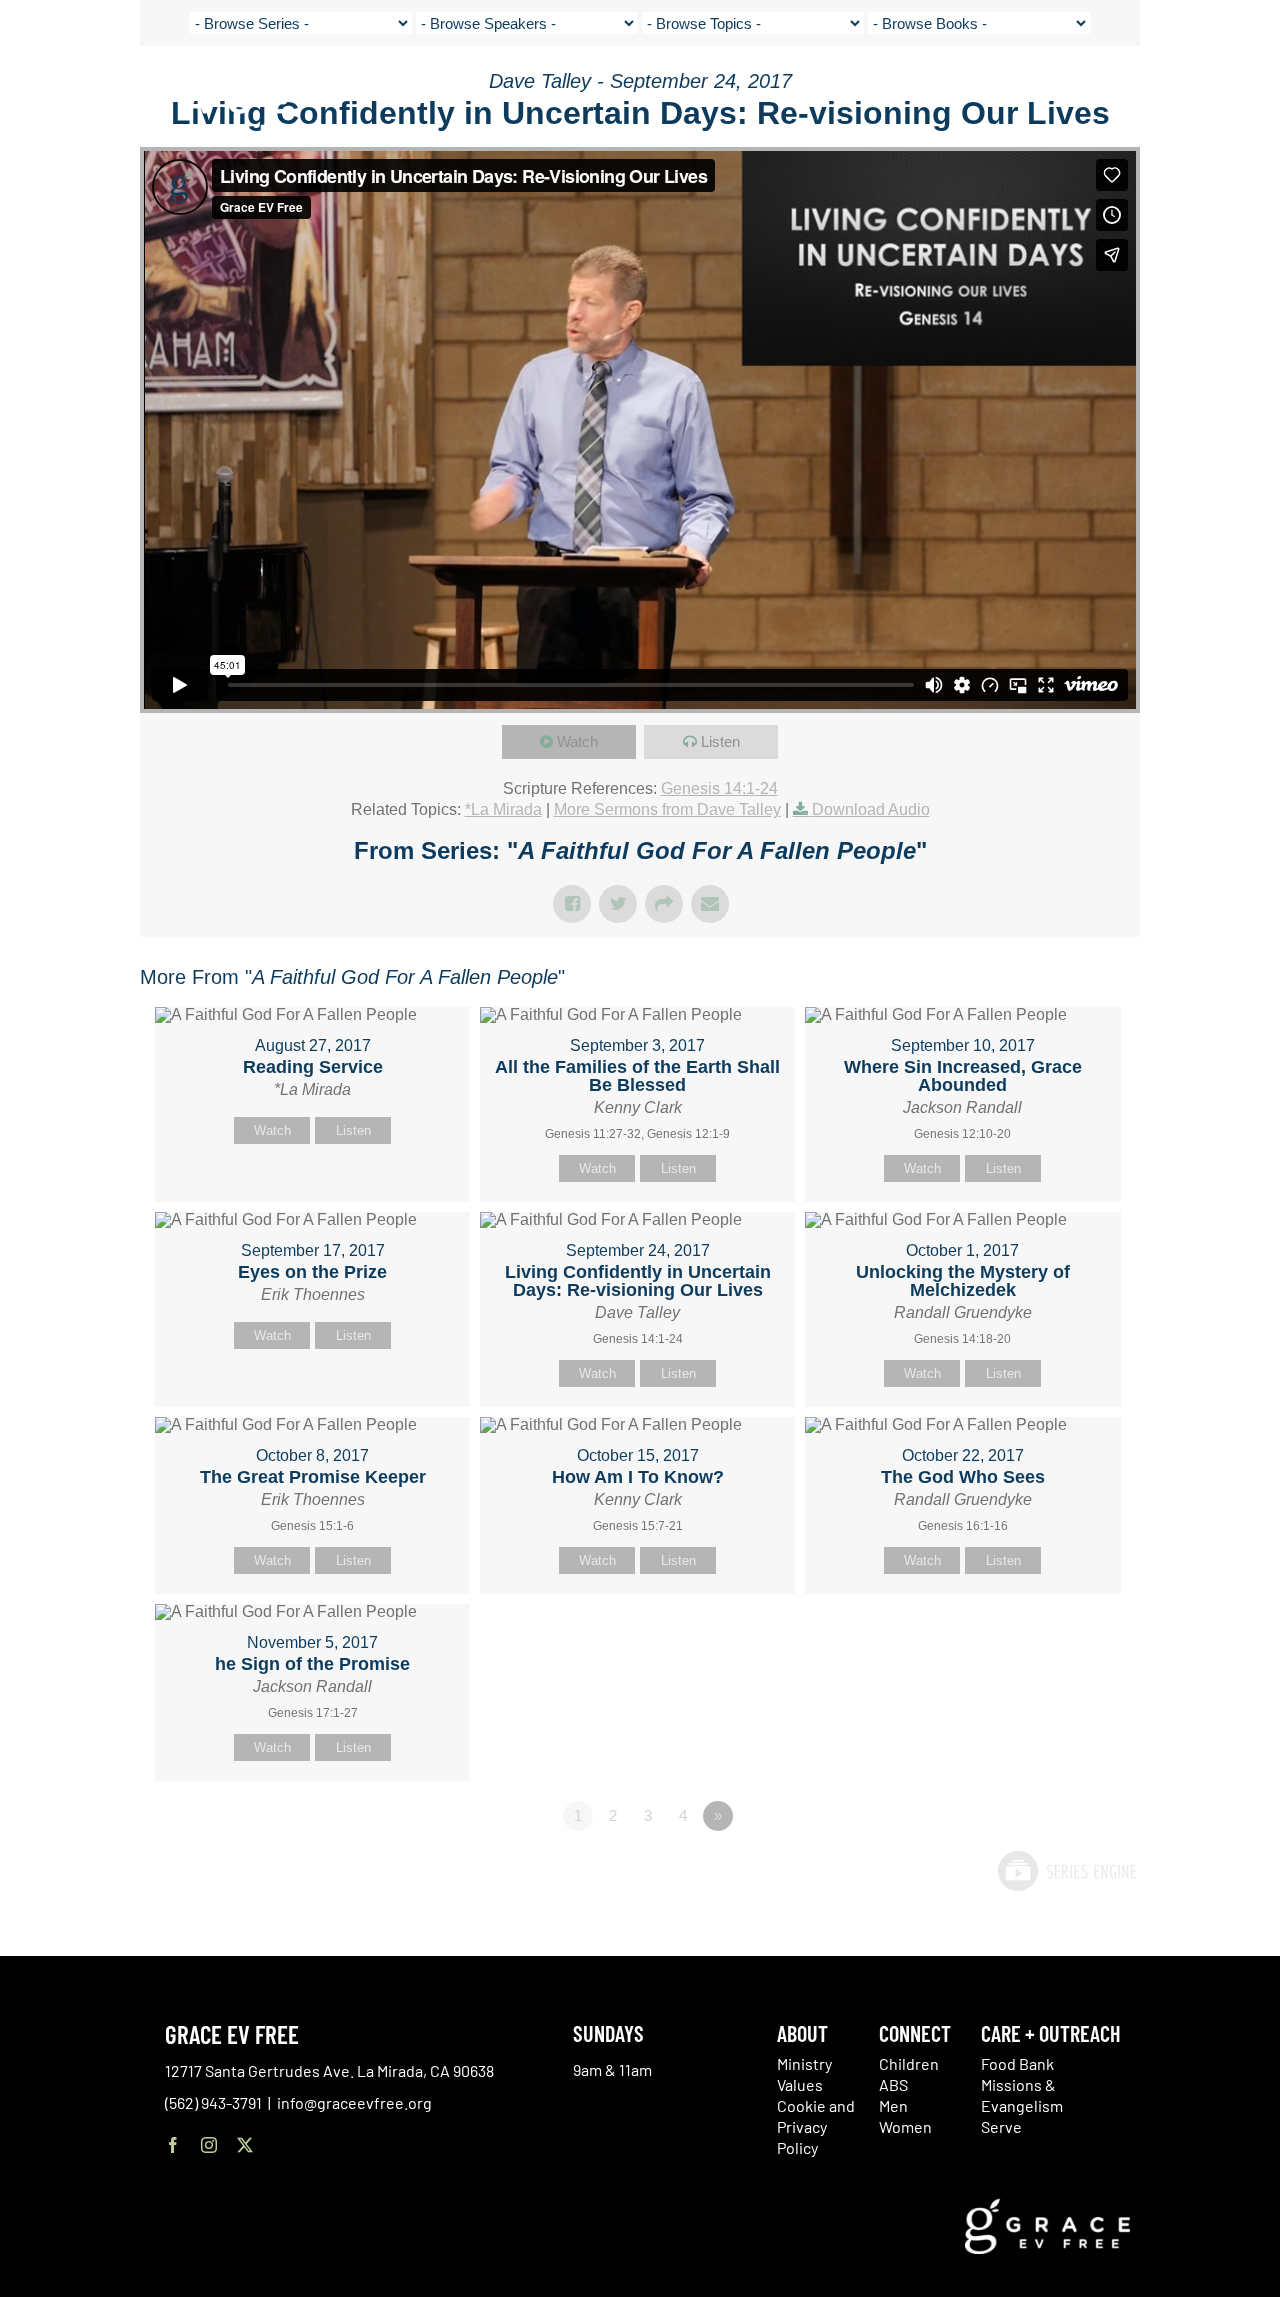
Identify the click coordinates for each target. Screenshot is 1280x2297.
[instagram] (209, 2145)
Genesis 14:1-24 (719, 788)
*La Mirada (503, 809)
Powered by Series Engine (1066, 1871)
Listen (720, 741)
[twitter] (245, 2145)
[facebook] (173, 2145)
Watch (577, 741)
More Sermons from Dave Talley (667, 809)
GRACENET (1162, 90)
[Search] (1212, 93)
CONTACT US (1081, 90)
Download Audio (871, 809)
